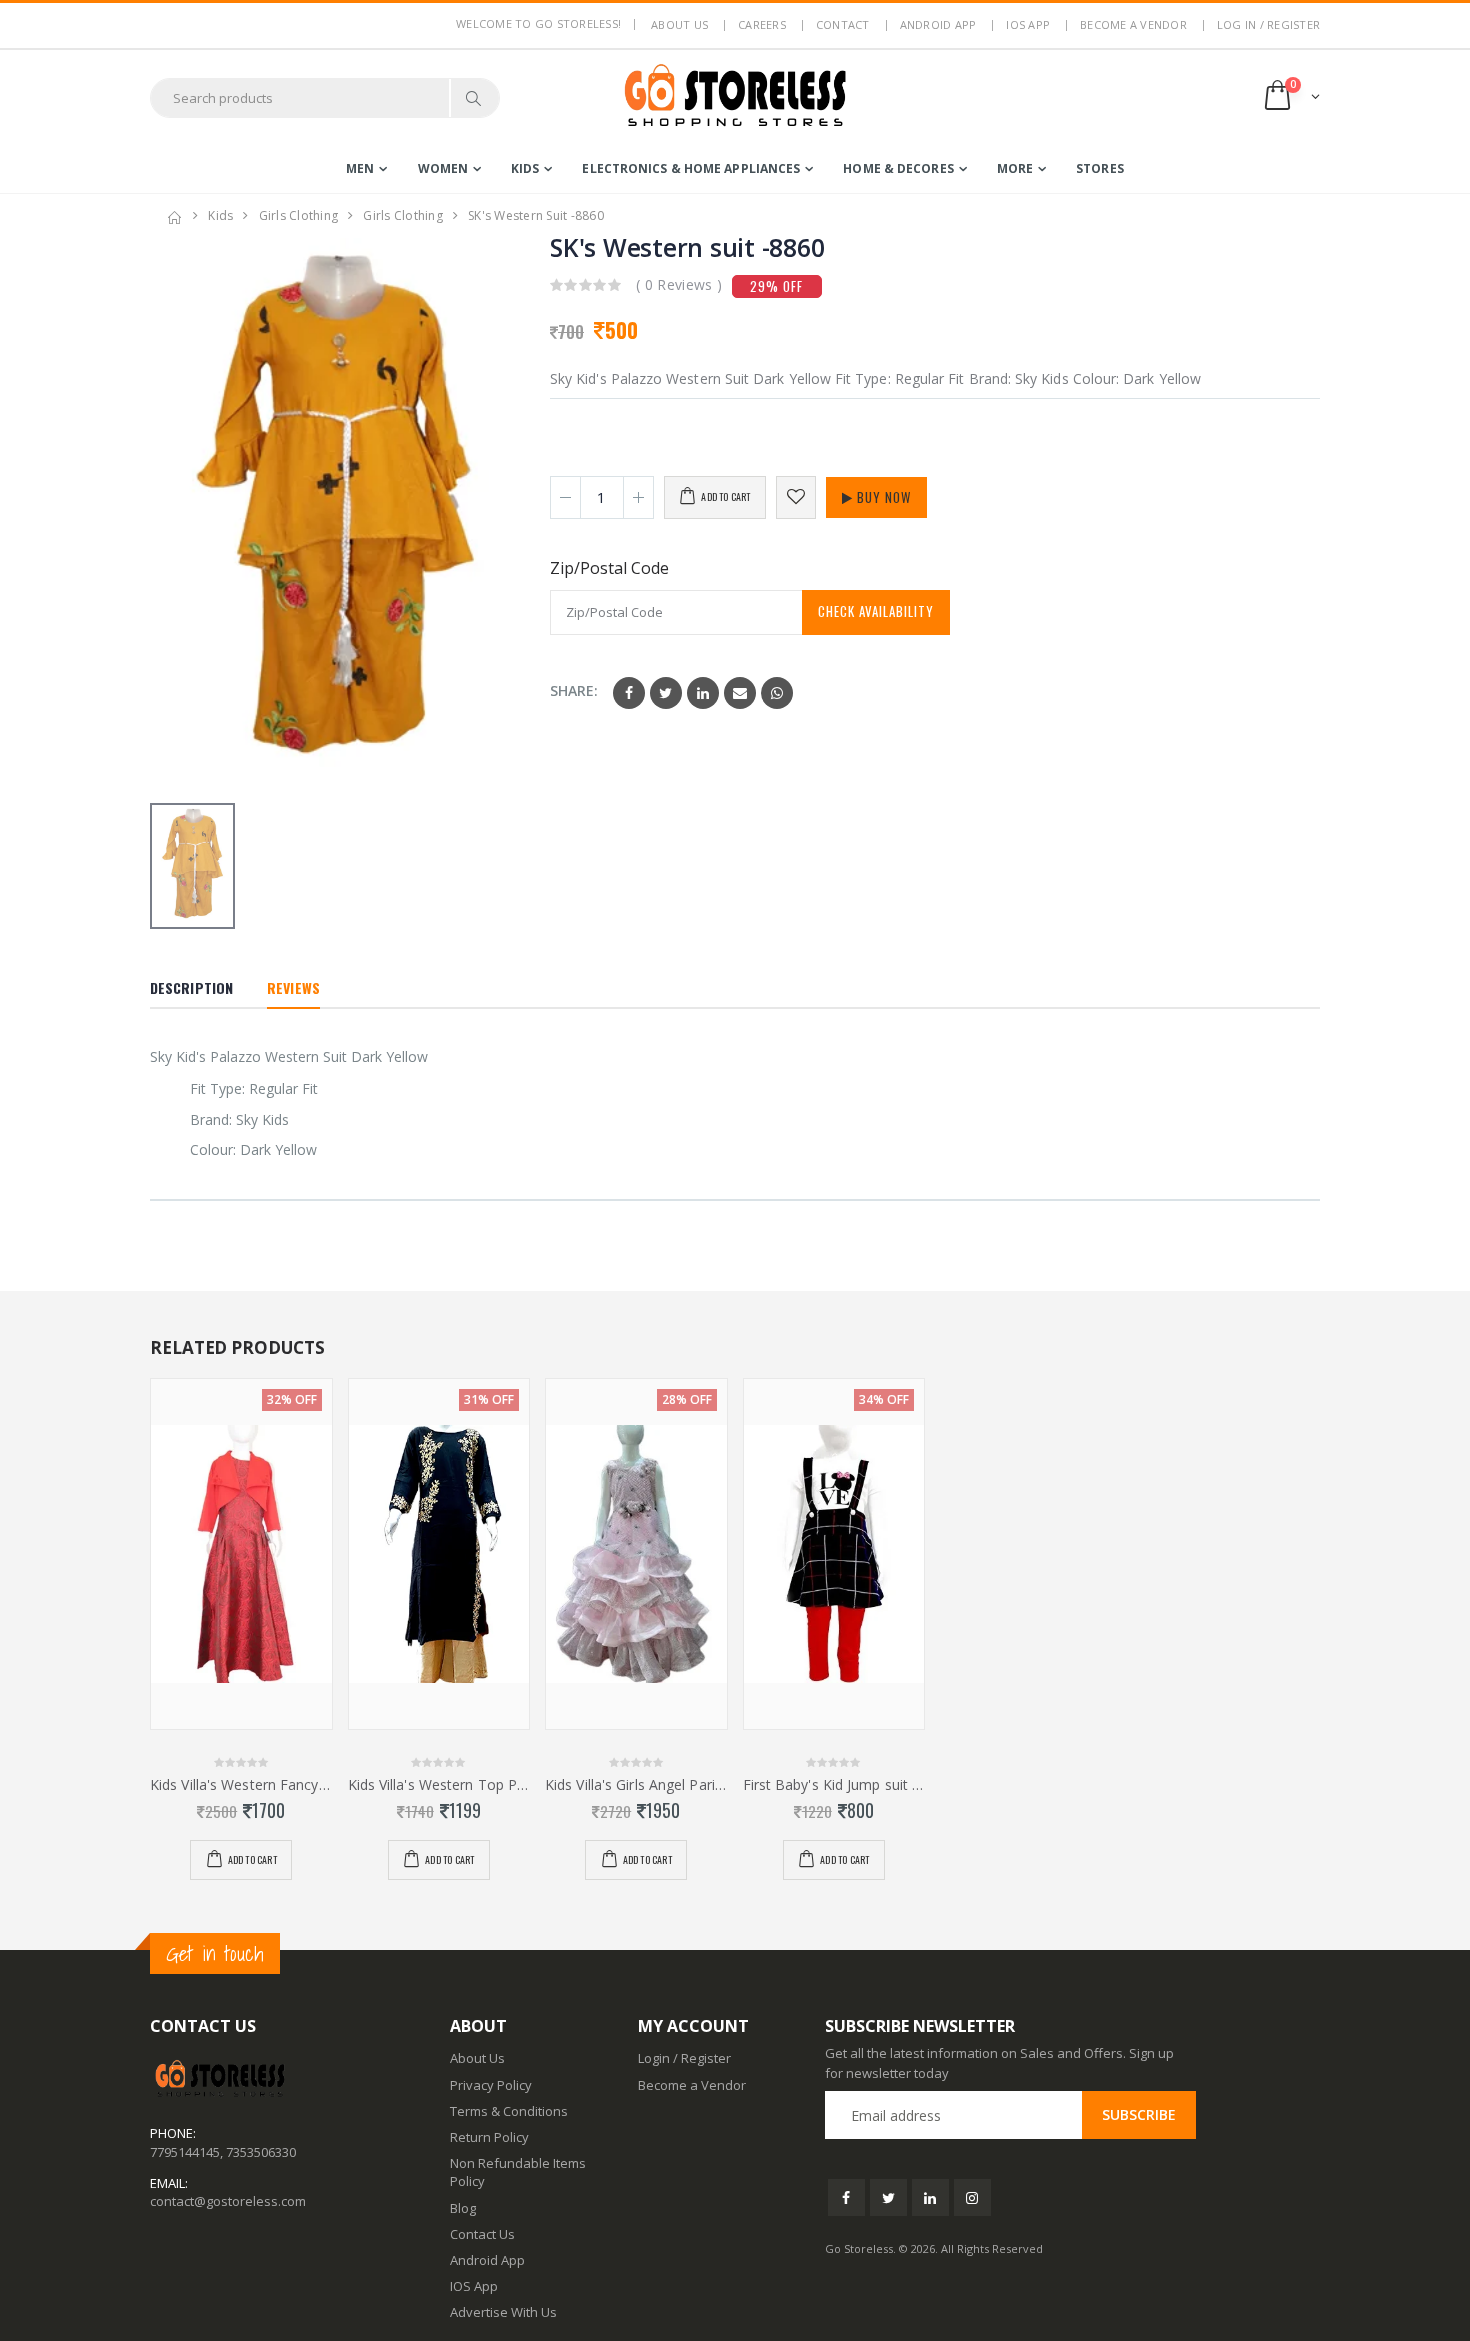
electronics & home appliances (691, 168)
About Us (477, 2058)
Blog (463, 2208)
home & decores (898, 168)
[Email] (740, 693)
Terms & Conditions (509, 2111)
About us (679, 24)
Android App (938, 24)
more (1015, 168)
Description (191, 987)
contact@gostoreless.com (228, 2201)
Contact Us (482, 2234)
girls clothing (299, 215)
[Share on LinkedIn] (703, 693)
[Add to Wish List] (796, 497)
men (360, 168)
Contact (843, 24)
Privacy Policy (491, 2085)
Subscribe (1139, 2114)
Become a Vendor (1133, 24)
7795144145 (185, 2152)
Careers (762, 24)
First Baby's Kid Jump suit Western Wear (834, 1785)
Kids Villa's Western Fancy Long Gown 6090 (241, 1785)
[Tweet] (666, 693)
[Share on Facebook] (629, 693)
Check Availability (876, 611)
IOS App (1028, 24)
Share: (574, 690)
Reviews (293, 987)
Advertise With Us (503, 2312)
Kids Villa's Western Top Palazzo (439, 1785)
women (443, 168)
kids (525, 168)
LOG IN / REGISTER (1268, 24)
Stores (1100, 168)
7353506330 (261, 2152)
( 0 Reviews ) (679, 284)
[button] (1290, 97)
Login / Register (684, 2058)
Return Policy (489, 2137)
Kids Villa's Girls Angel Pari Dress (636, 1785)
